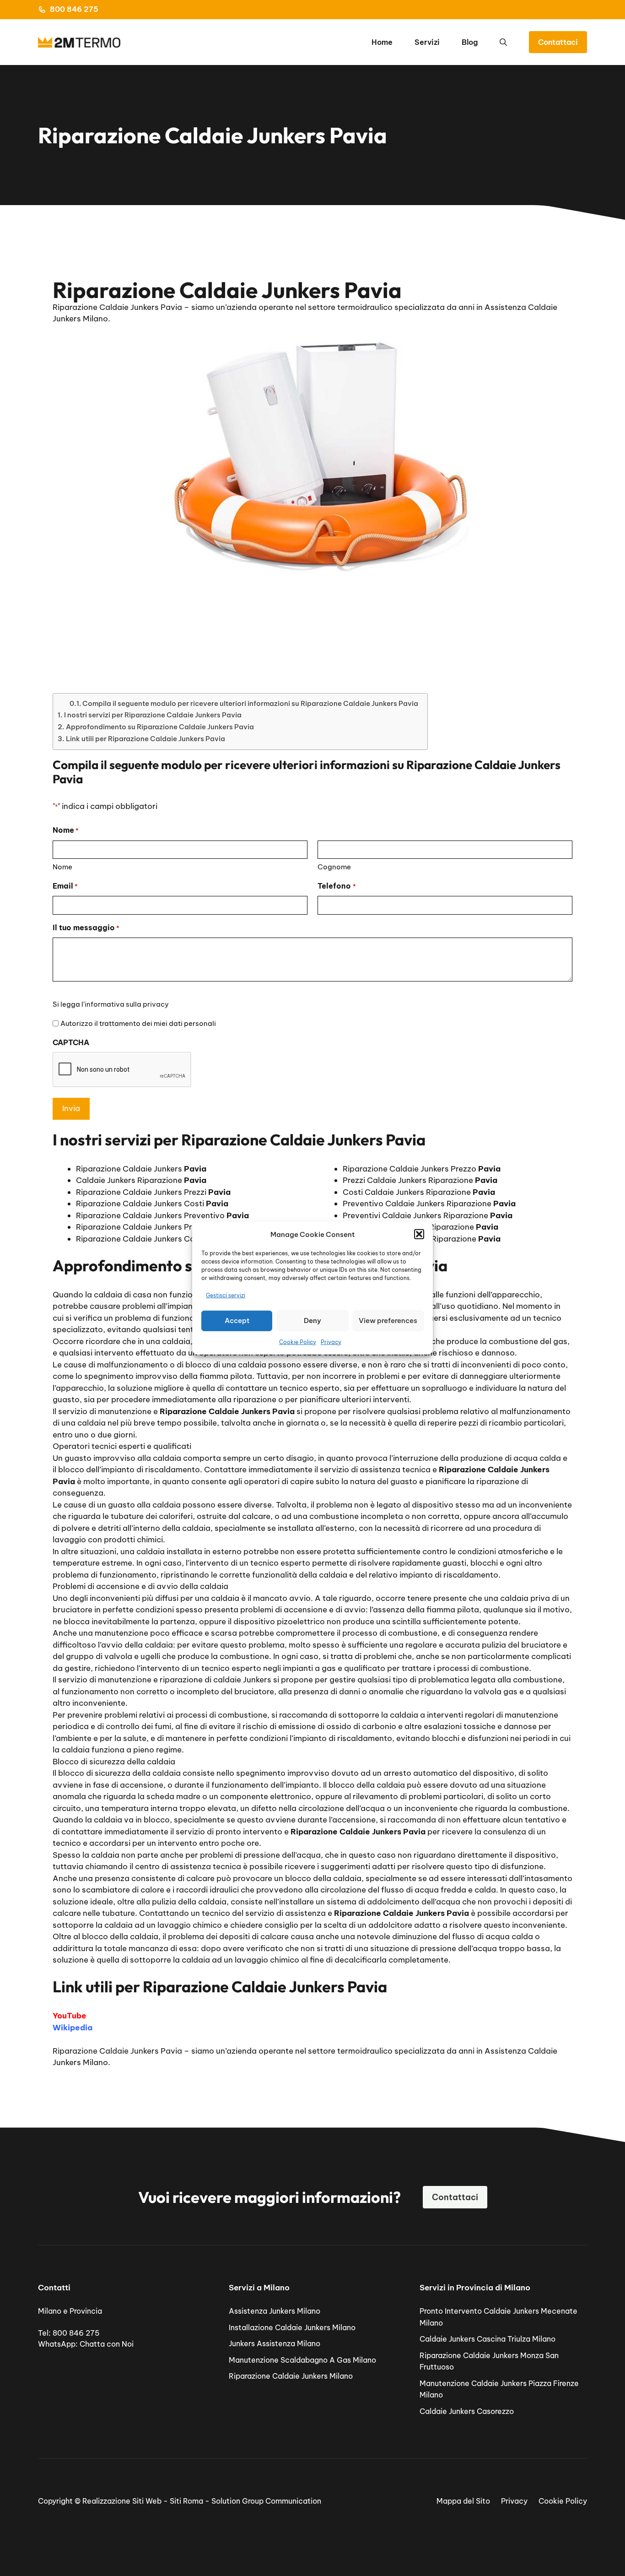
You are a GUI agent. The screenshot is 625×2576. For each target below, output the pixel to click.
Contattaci (558, 42)
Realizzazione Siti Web (122, 2501)
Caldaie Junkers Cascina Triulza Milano (488, 2339)
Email (65, 886)
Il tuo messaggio (86, 927)
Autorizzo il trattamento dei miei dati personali (138, 1023)
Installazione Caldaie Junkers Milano (292, 2327)
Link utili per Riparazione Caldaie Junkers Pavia (145, 739)
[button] (419, 1234)
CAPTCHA (71, 1042)
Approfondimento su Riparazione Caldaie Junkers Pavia (160, 727)
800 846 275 (74, 9)
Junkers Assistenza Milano (275, 2343)
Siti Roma (186, 2501)
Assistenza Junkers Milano (275, 2311)
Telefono (337, 886)
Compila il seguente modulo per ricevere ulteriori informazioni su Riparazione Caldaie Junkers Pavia (250, 703)
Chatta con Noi (107, 2344)
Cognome (334, 867)
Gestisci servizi (226, 1295)
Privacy (331, 1342)
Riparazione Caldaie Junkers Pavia (117, 2051)
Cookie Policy (298, 1342)
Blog (470, 42)
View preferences (388, 1321)
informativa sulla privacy (127, 1004)
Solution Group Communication (266, 2501)
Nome (62, 867)
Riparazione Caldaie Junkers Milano (291, 2376)
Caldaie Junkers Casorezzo (467, 2411)
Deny (312, 1321)
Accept (237, 1321)
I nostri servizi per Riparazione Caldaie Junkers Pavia (153, 715)
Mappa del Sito (463, 2501)
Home (382, 42)
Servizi (427, 42)
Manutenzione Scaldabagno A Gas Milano (302, 2360)
